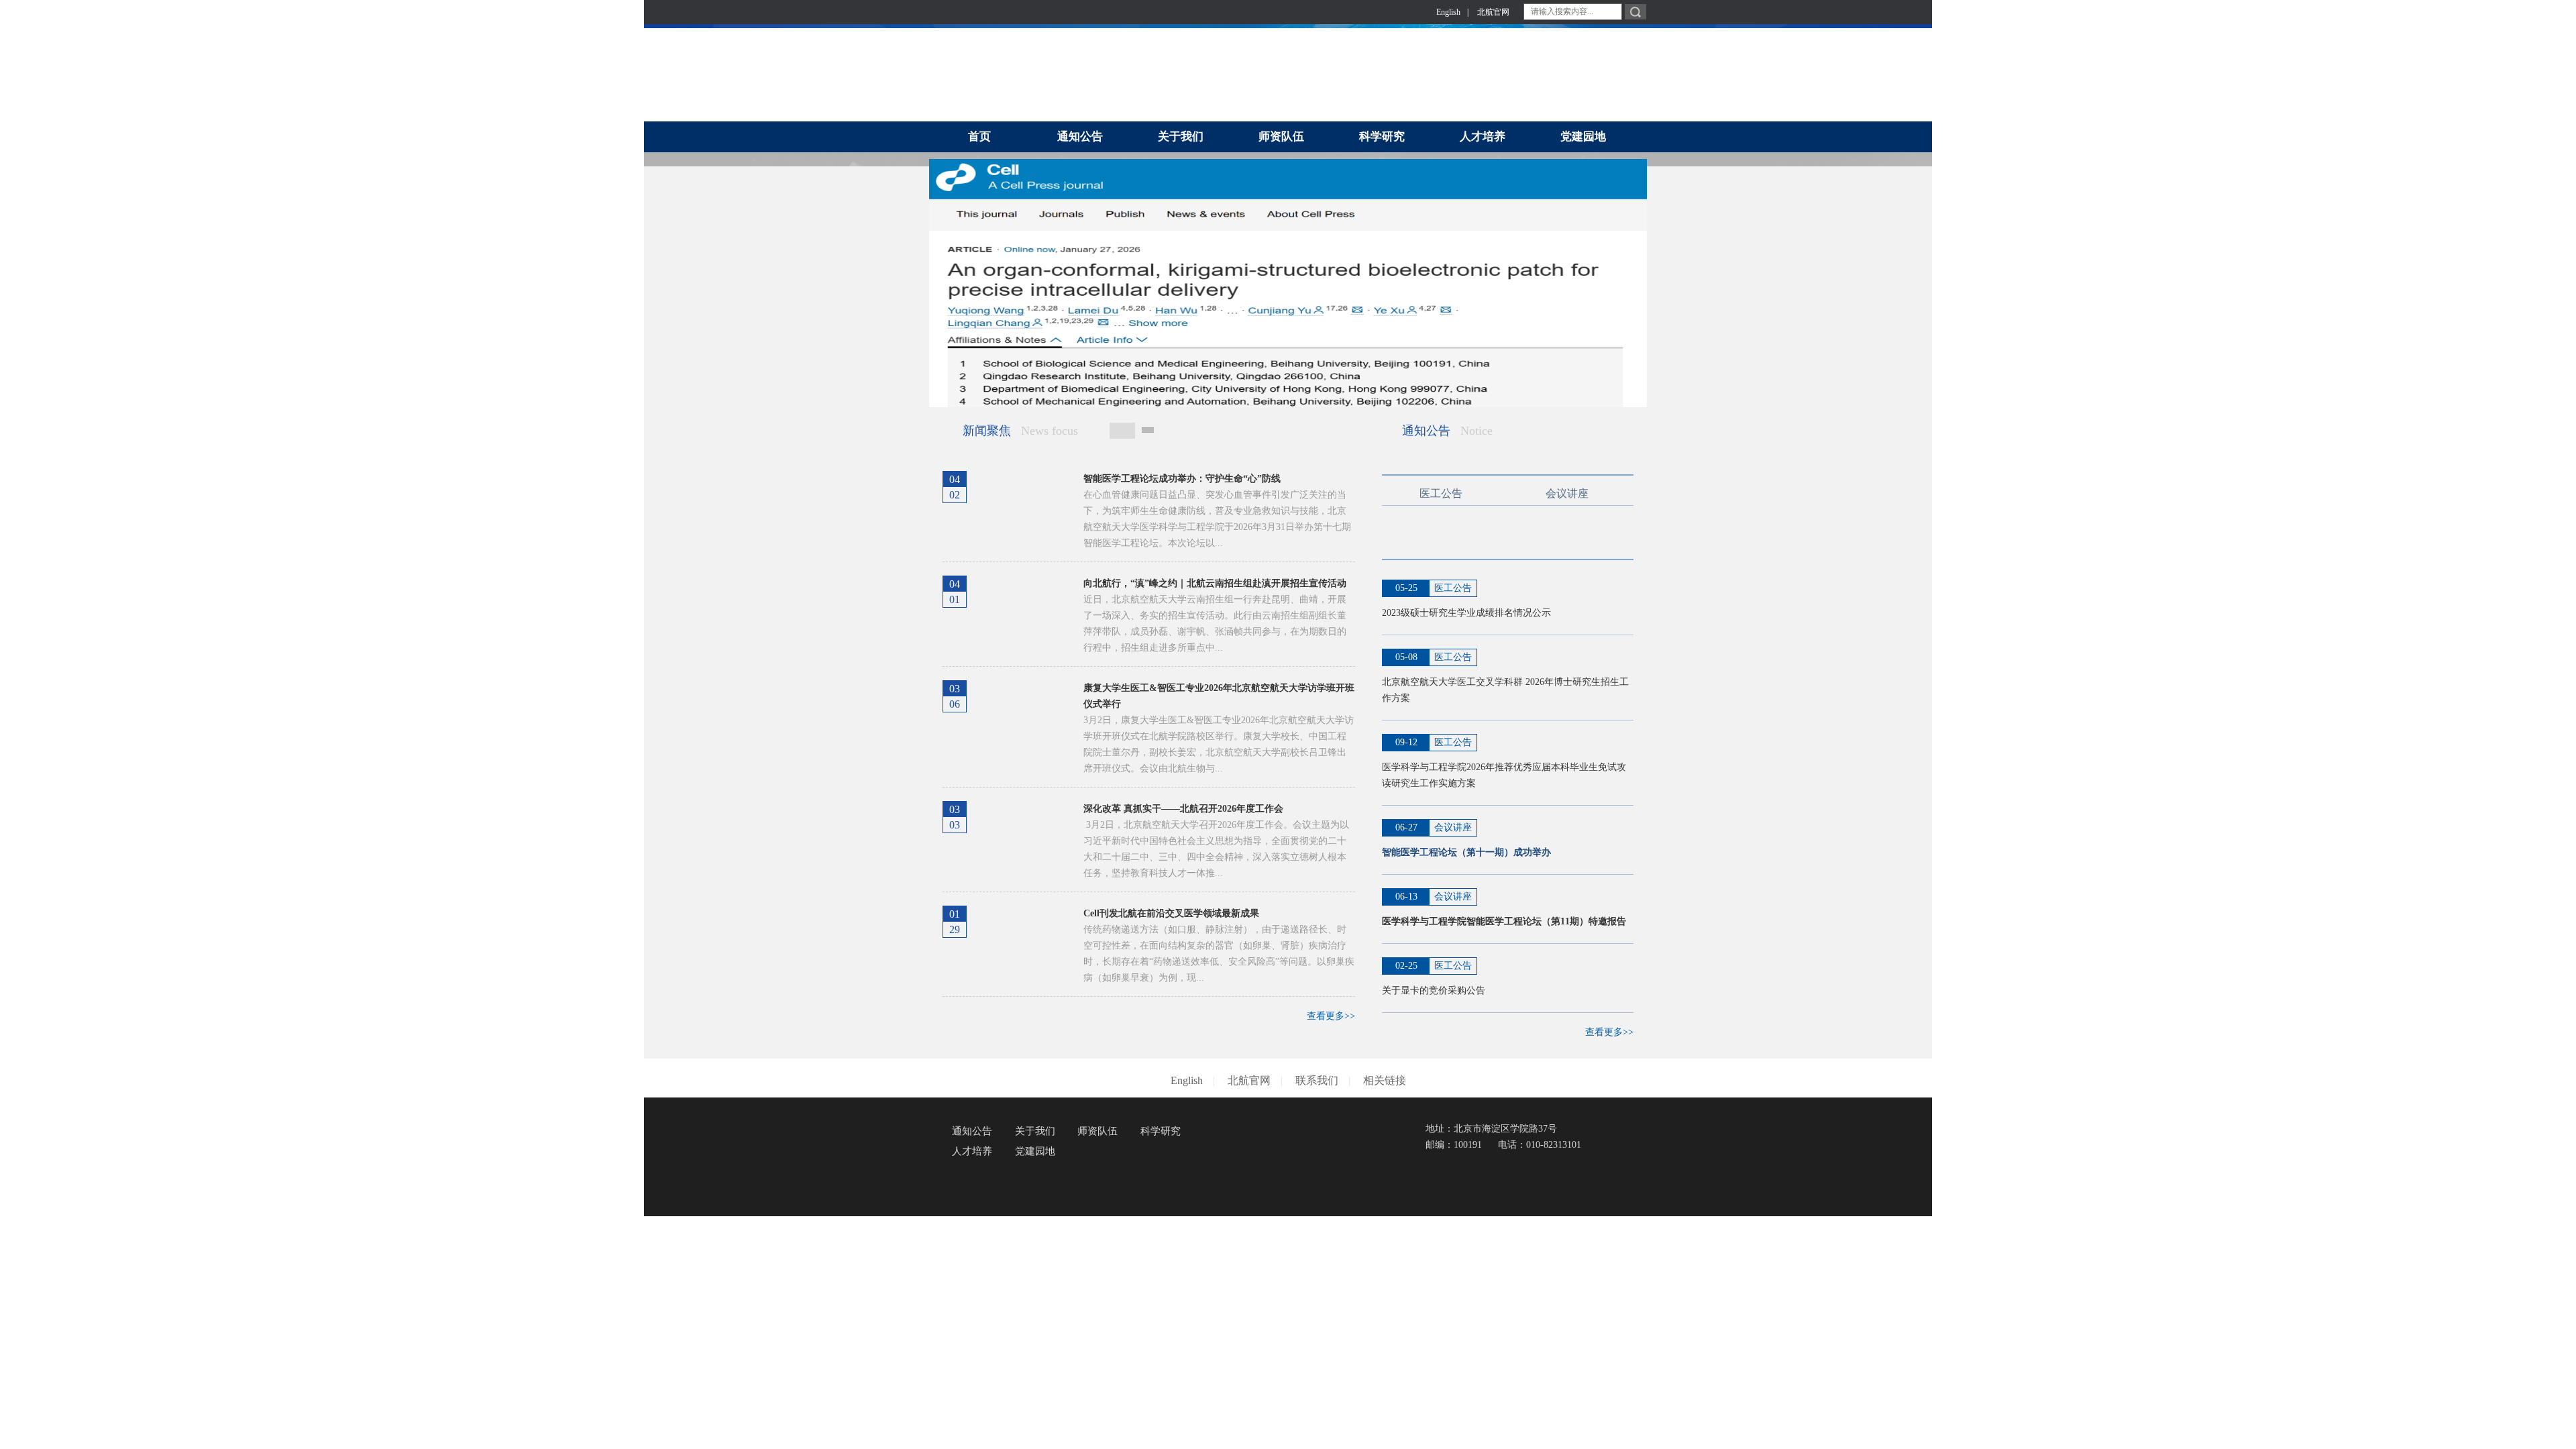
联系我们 (1317, 1080)
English (1448, 12)
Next (1634, 278)
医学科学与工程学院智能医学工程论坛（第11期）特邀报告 (1504, 921)
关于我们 (1035, 1131)
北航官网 (1493, 12)
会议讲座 (1567, 493)
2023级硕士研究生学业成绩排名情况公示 (1466, 613)
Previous (942, 278)
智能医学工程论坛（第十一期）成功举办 (1466, 852)
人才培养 (972, 1151)
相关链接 (1385, 1080)
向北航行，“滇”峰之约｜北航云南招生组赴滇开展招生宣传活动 (1215, 583)
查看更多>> (1331, 1016)
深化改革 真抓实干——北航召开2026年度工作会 (1183, 809)
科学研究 (1161, 1131)
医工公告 (1441, 493)
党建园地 (1035, 1151)
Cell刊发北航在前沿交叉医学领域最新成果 (1171, 913)
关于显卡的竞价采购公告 (1434, 990)
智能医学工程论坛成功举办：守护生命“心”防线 (1182, 479)
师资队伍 (1097, 1131)
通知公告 (972, 1131)
